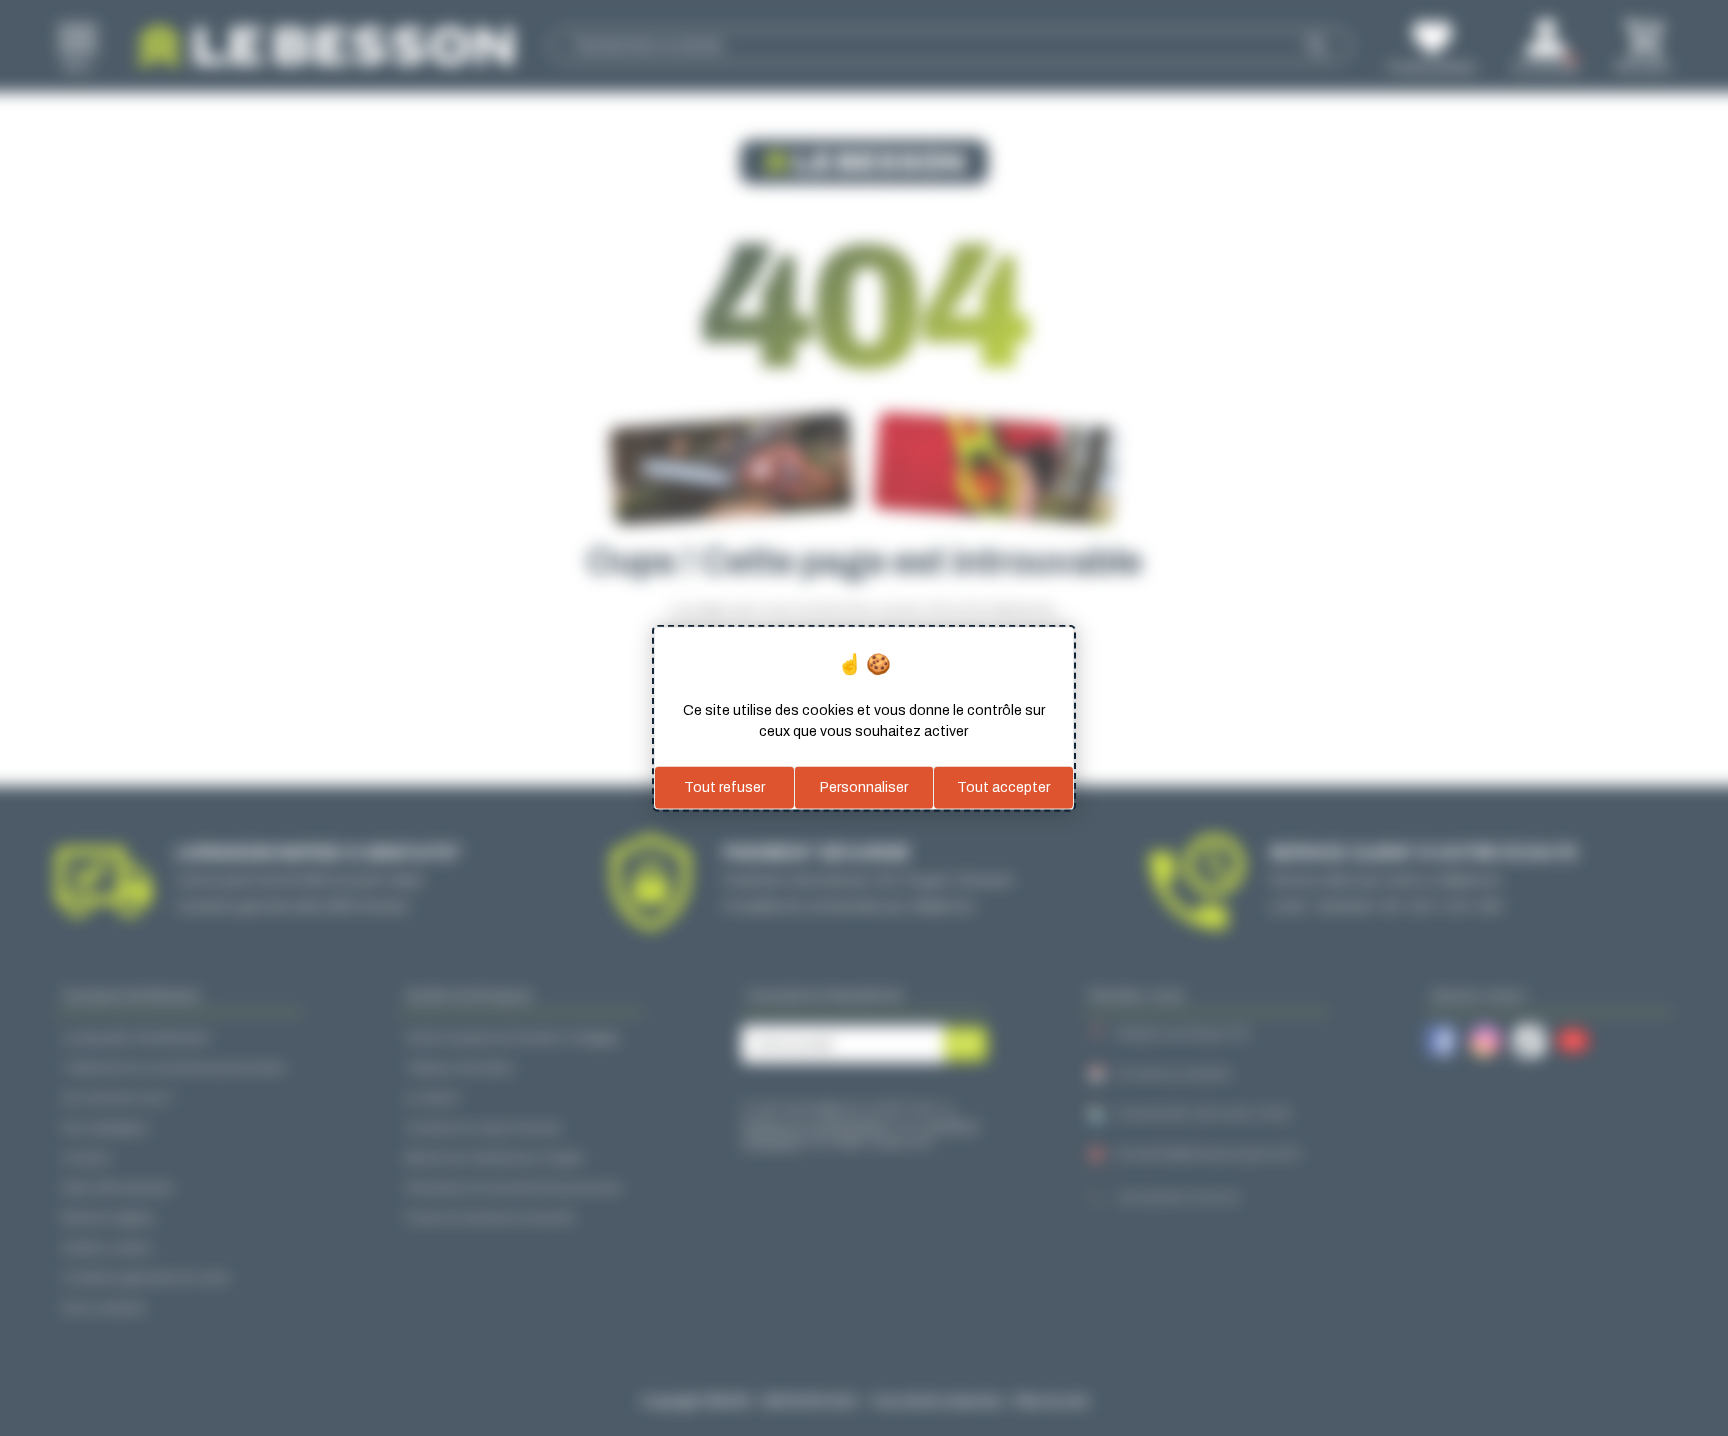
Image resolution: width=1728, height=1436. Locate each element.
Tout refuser (724, 787)
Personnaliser (864, 787)
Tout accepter (1003, 787)
